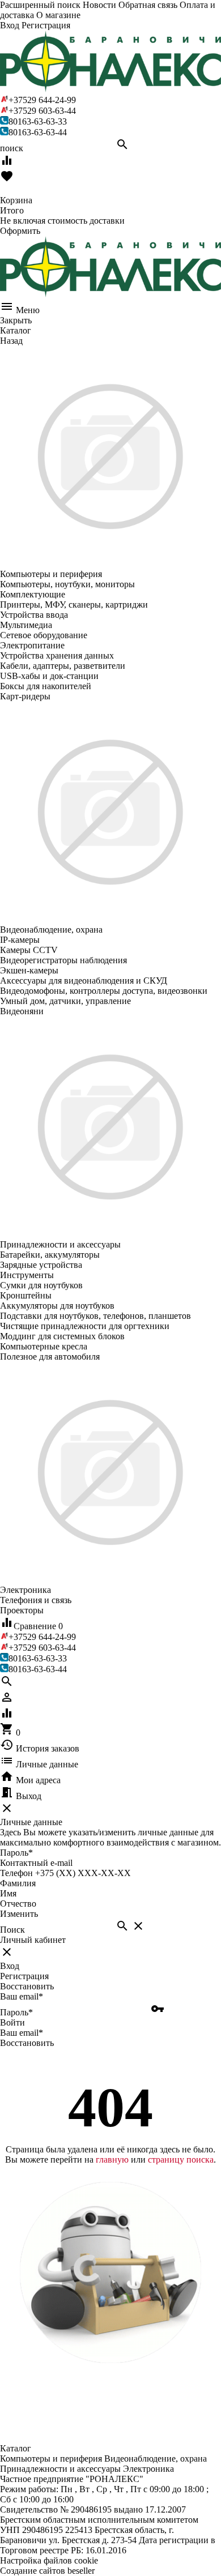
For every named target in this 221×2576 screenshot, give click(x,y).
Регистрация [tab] (24, 1976)
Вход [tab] (10, 1966)
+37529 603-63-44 (42, 111)
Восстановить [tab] (27, 1986)
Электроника (148, 2469)
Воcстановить (27, 2043)
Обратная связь (148, 5)
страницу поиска (181, 2160)
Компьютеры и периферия (51, 2458)
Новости (99, 5)
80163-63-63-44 (38, 132)
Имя (8, 1893)
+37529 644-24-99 (42, 100)
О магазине (58, 15)
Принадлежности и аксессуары (60, 2469)
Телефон (16, 1873)
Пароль (16, 1853)
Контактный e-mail (37, 1863)
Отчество (18, 1904)
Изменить (19, 1914)
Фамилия (18, 1883)
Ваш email (22, 1996)
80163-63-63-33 (38, 121)
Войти (12, 2022)
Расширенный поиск (40, 5)
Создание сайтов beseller (47, 2571)
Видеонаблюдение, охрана (156, 2458)
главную (112, 2160)
